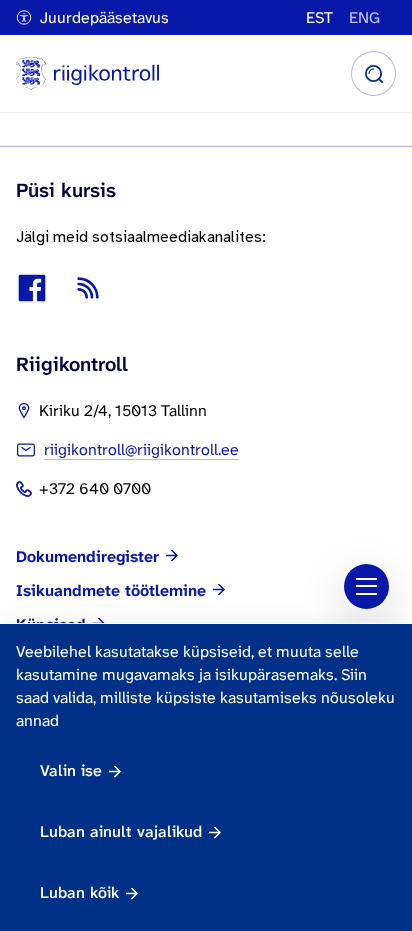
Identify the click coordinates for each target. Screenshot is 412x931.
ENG (364, 18)
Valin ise (71, 770)
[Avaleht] (87, 73)
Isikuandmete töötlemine (111, 591)
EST (319, 18)
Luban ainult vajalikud (121, 831)
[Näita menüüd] (366, 586)
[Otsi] (373, 73)
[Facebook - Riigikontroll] (32, 288)
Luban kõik (79, 892)
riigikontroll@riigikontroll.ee (141, 449)
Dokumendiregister (87, 557)
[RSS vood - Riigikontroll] (88, 288)
